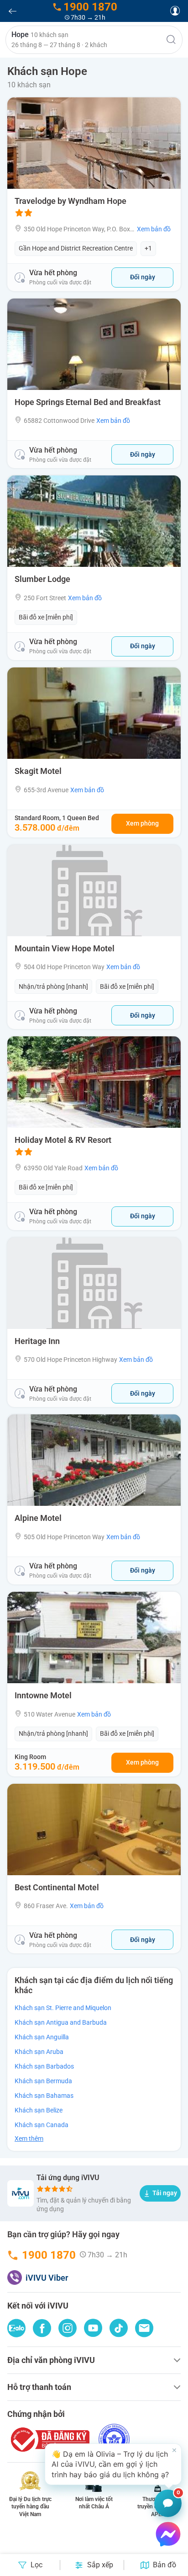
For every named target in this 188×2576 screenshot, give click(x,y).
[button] (94, 40)
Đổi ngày (143, 277)
